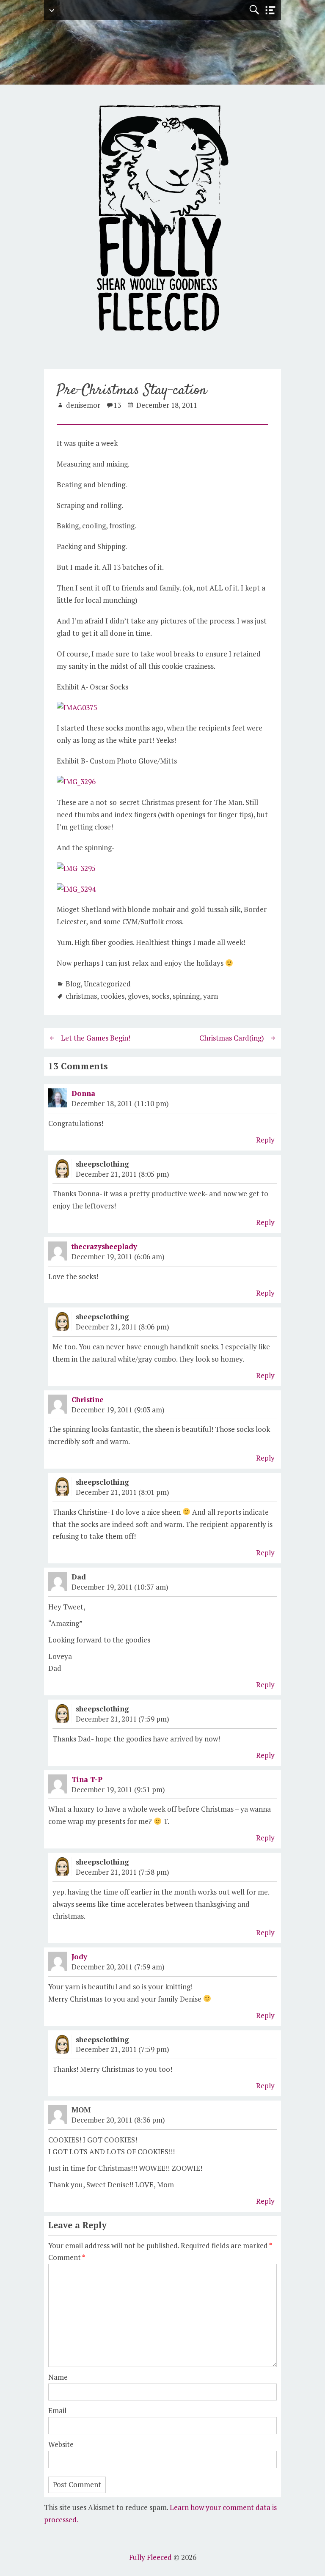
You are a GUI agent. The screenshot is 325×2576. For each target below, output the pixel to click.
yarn (211, 996)
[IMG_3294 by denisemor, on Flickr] (76, 889)
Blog (73, 984)
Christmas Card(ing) (232, 1038)
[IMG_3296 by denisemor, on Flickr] (76, 781)
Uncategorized (107, 984)
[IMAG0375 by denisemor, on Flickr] (77, 707)
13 (117, 405)
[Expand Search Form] (254, 10)
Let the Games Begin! (96, 1038)
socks (161, 996)
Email (57, 2410)
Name (58, 2377)
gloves (138, 996)
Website (61, 2444)
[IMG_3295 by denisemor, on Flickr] (76, 868)
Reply (265, 1140)
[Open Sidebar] (270, 10)
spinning (186, 996)
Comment (67, 2257)
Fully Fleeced (150, 2557)
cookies (112, 996)
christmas (81, 996)
